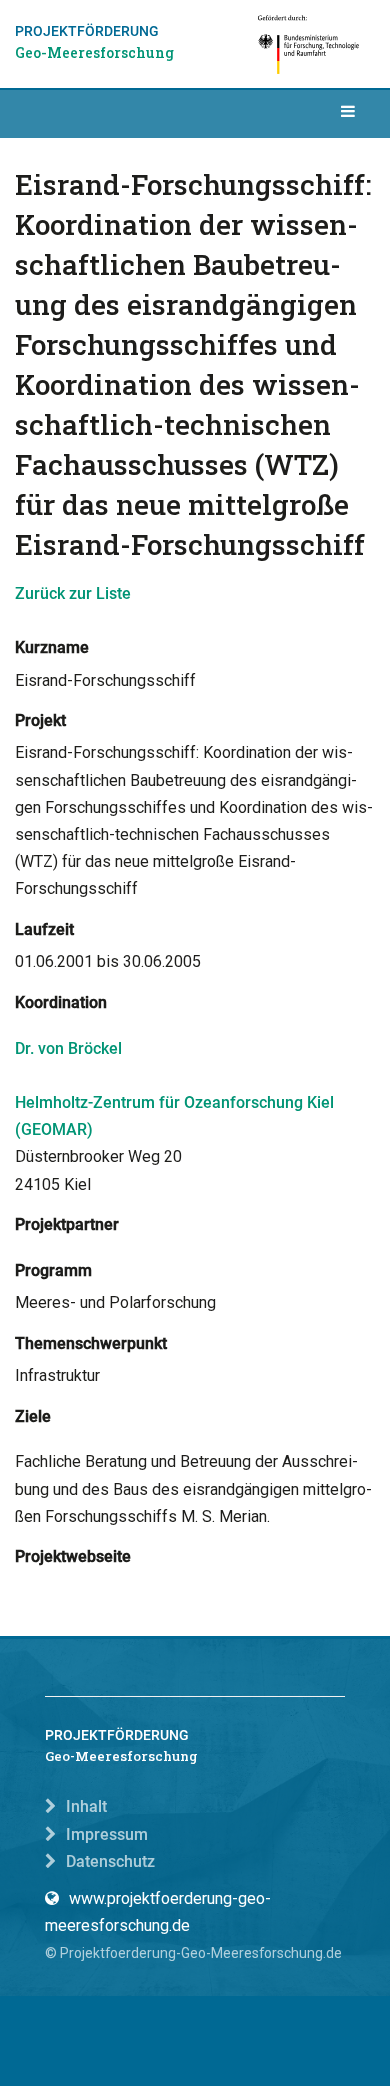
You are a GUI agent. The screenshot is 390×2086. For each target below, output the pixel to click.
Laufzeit (44, 929)
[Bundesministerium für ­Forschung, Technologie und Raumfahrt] (309, 44)
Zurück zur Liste (73, 593)
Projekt (40, 720)
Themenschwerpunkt (91, 1343)
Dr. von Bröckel (68, 1048)
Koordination (61, 1002)
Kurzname (52, 647)
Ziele (33, 1416)
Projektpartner (67, 1224)
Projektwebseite (73, 1556)
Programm (53, 1270)
